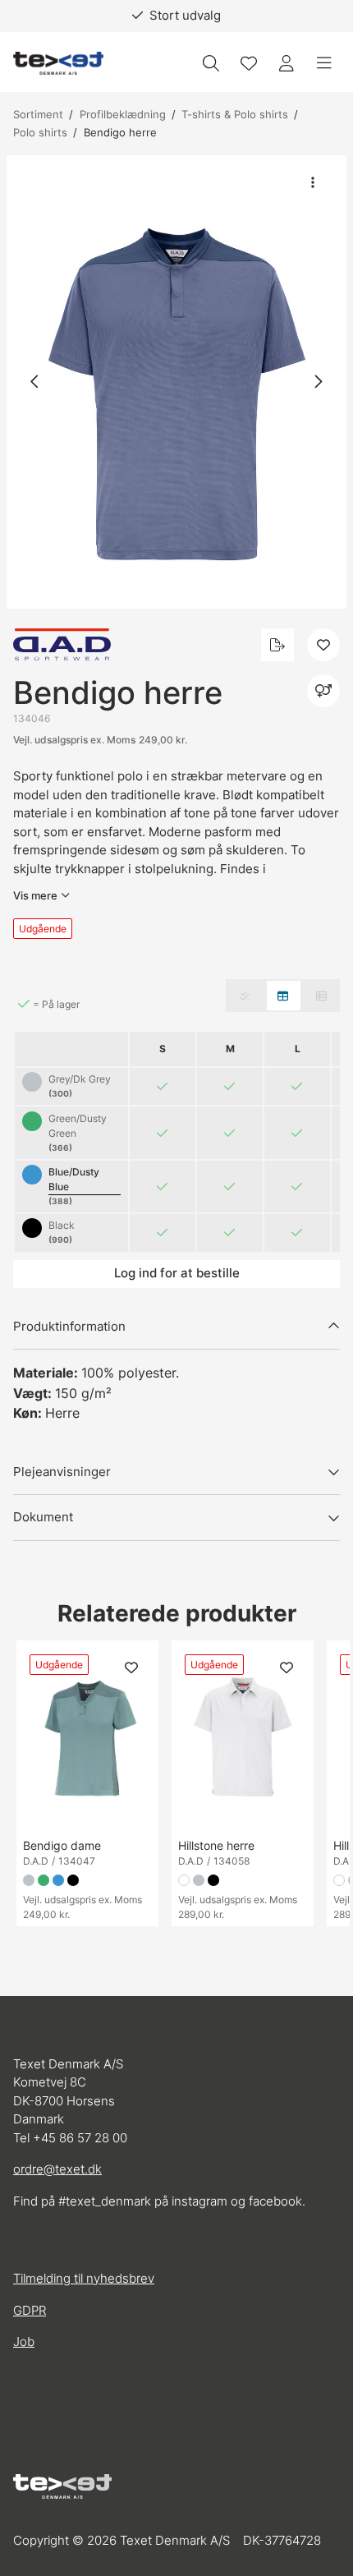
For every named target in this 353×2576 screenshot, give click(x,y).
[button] (176, 382)
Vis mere (35, 895)
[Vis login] (287, 63)
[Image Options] (313, 182)
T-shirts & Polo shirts (235, 114)
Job (24, 2341)
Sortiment (38, 114)
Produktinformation (69, 1326)
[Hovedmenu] (324, 63)
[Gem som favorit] (249, 63)
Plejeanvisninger (62, 1472)
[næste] (318, 382)
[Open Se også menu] (323, 691)
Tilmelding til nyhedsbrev (84, 2278)
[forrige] (35, 382)
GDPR (30, 2310)
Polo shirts (40, 132)
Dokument (43, 1517)
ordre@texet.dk (57, 2169)
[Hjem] (58, 64)
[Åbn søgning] (211, 63)
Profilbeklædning (123, 114)
